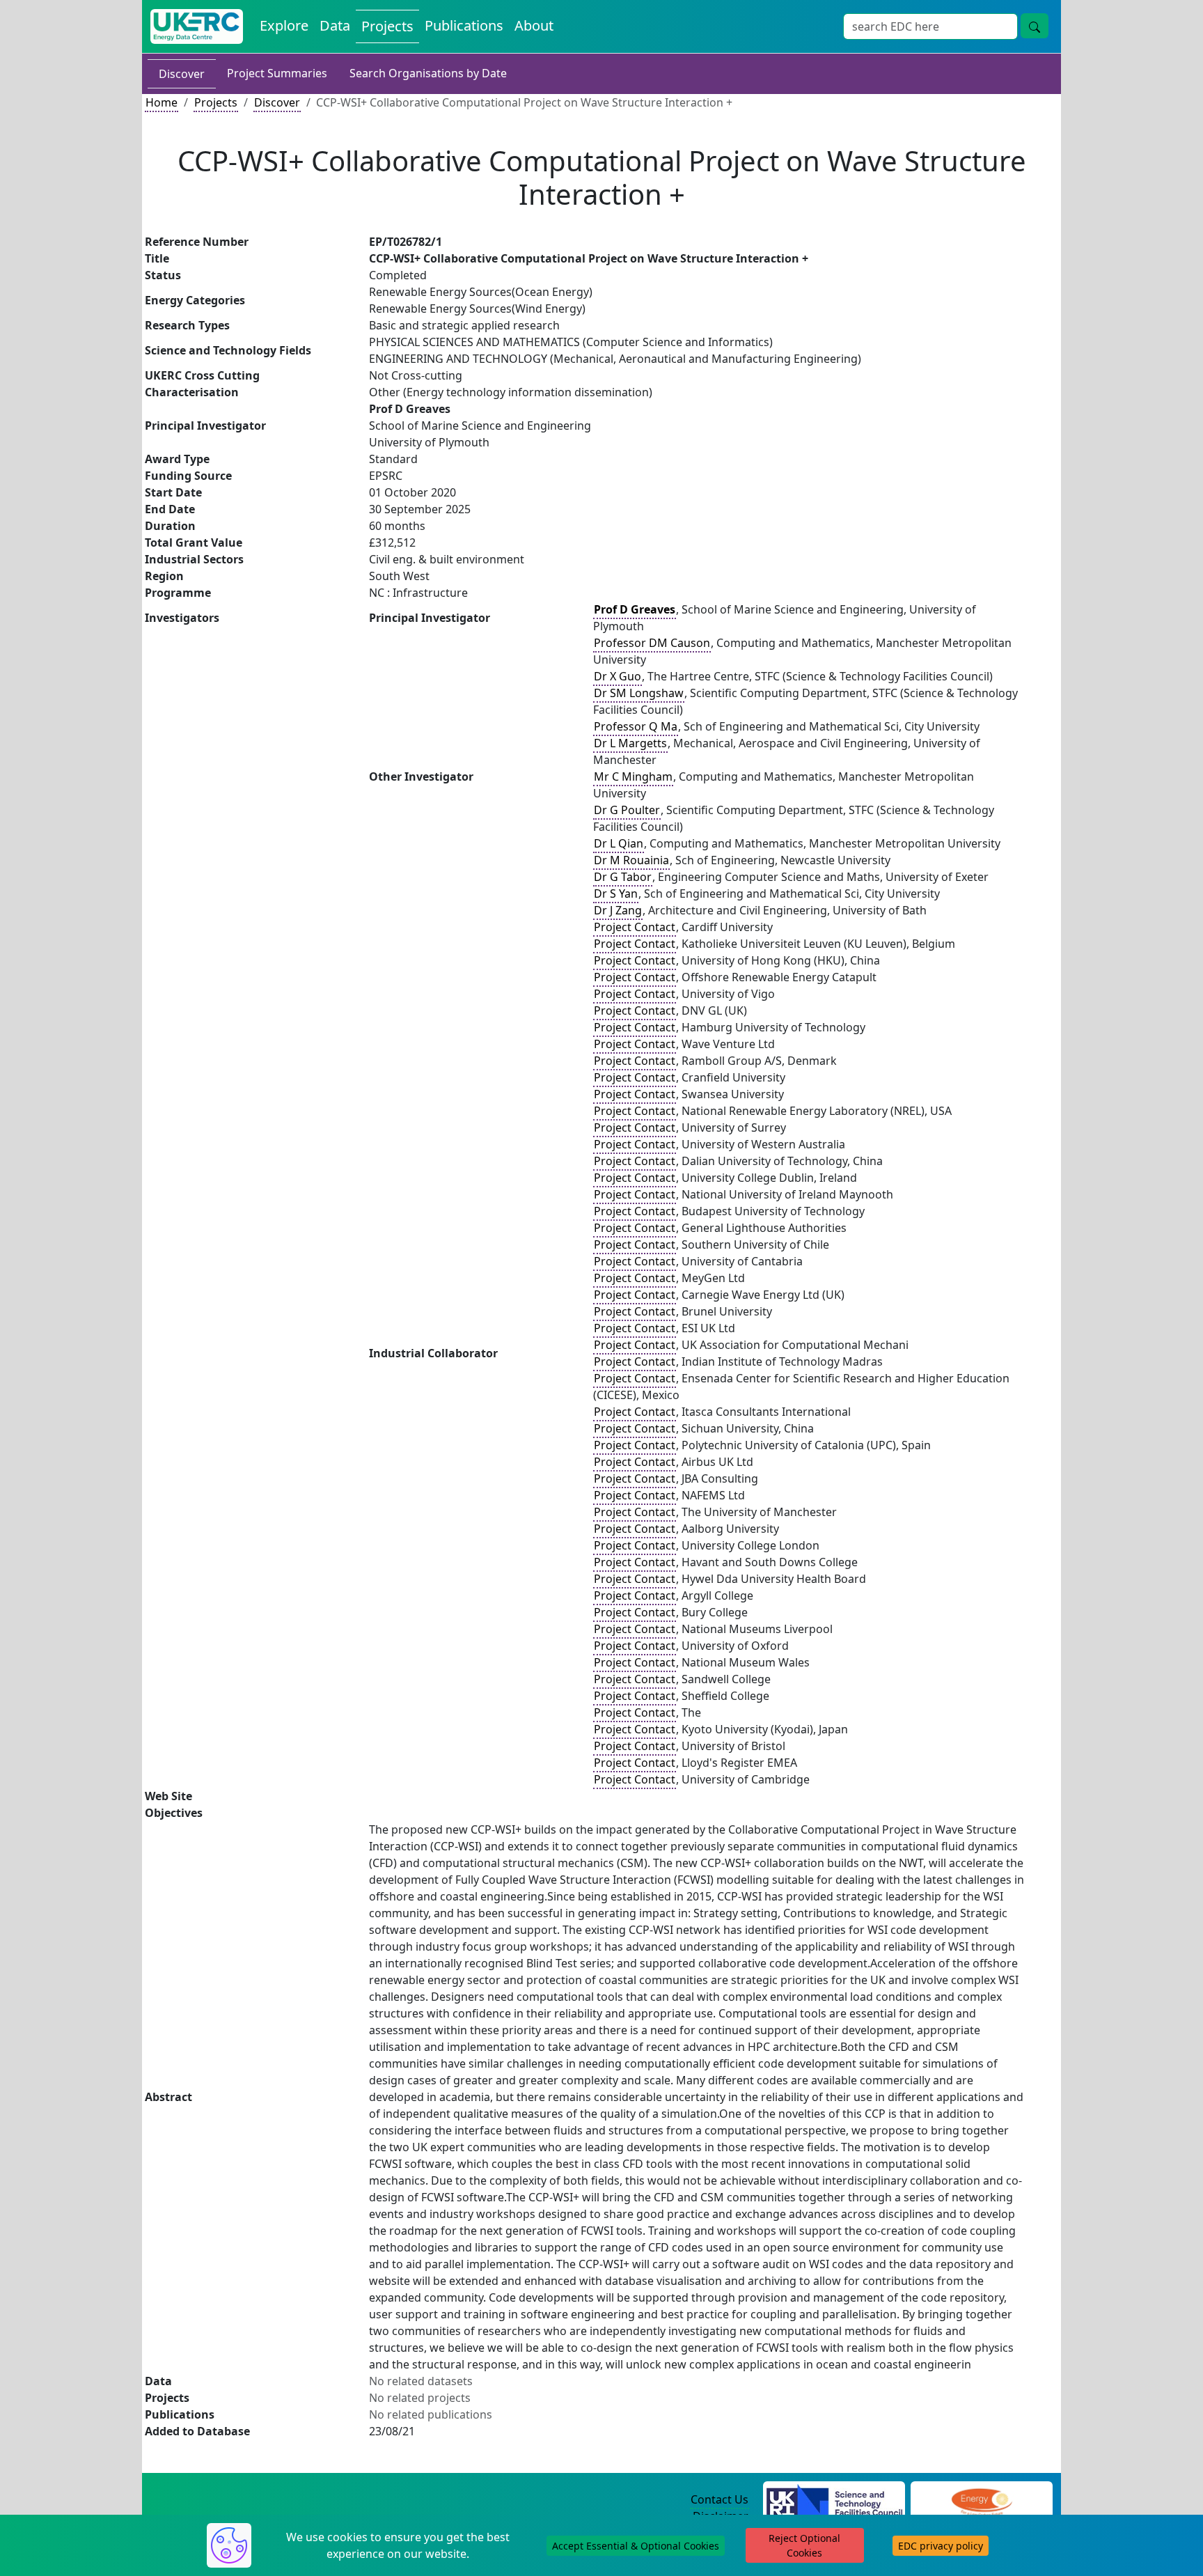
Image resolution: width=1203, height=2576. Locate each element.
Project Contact (635, 927)
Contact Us (720, 2499)
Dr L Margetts (630, 743)
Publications (464, 25)
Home (162, 102)
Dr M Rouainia (631, 860)
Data (335, 25)
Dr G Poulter (627, 810)
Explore (284, 25)
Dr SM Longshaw (639, 693)
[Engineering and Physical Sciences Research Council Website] (981, 2500)
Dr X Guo (618, 676)
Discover (182, 74)
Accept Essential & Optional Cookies (636, 2546)
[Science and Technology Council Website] (834, 2500)
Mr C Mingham (633, 776)
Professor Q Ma (636, 726)
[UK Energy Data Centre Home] (197, 26)
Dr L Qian (619, 843)
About (534, 25)
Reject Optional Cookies (804, 2545)
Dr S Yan (616, 893)
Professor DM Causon (652, 643)
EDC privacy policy (941, 2546)
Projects (387, 26)
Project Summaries (277, 73)
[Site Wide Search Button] (1035, 26)
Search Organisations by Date (428, 73)
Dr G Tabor (623, 877)
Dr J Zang (618, 910)
